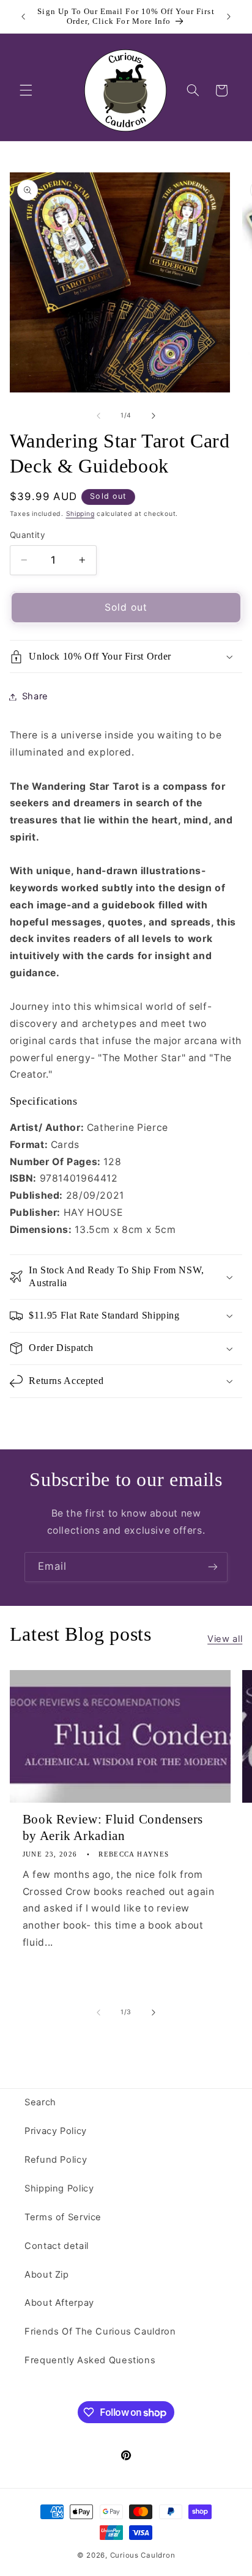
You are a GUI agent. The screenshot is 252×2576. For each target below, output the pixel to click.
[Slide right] (154, 416)
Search (40, 2102)
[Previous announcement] (23, 17)
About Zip (47, 2275)
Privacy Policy (56, 2131)
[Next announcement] (229, 17)
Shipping (80, 514)
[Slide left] (98, 416)
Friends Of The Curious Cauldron (100, 2331)
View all (225, 1639)
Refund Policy (56, 2160)
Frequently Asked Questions (90, 2360)
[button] (26, 90)
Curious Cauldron (143, 2555)
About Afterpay (59, 2303)
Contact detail (57, 2246)
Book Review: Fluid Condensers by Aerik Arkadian (113, 1827)
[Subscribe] (213, 1567)
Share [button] (35, 696)
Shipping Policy (59, 2188)
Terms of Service (63, 2217)
